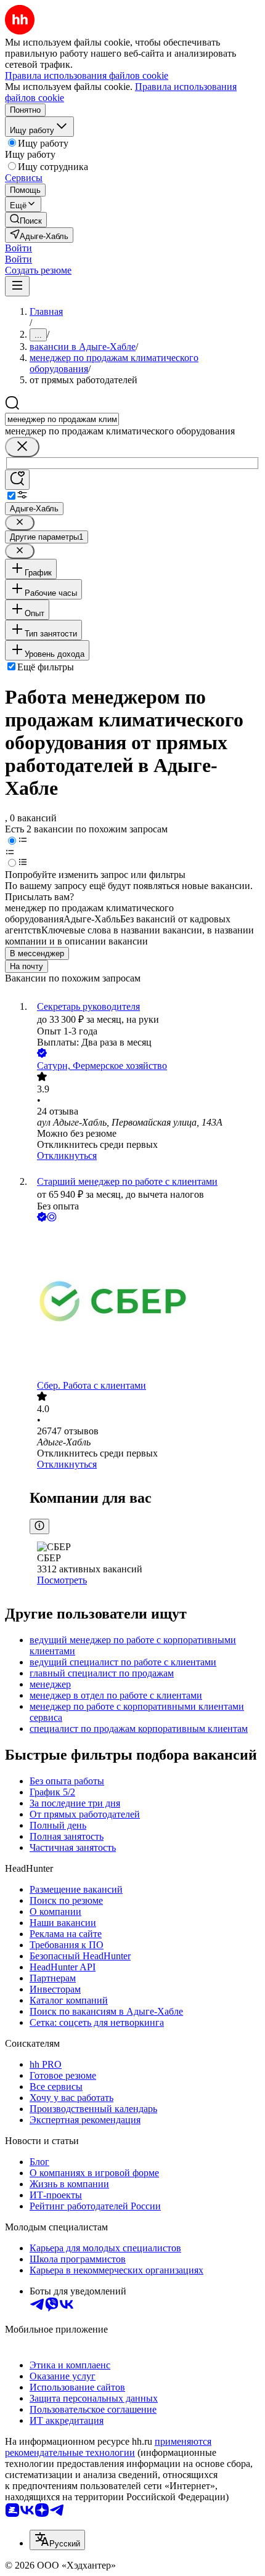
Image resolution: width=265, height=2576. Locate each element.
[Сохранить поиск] (17, 480)
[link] (26, 220)
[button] (18, 248)
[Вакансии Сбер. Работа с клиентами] (145, 1302)
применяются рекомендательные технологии (108, 2447)
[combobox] (62, 419)
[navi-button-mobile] (17, 286)
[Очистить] (22, 447)
